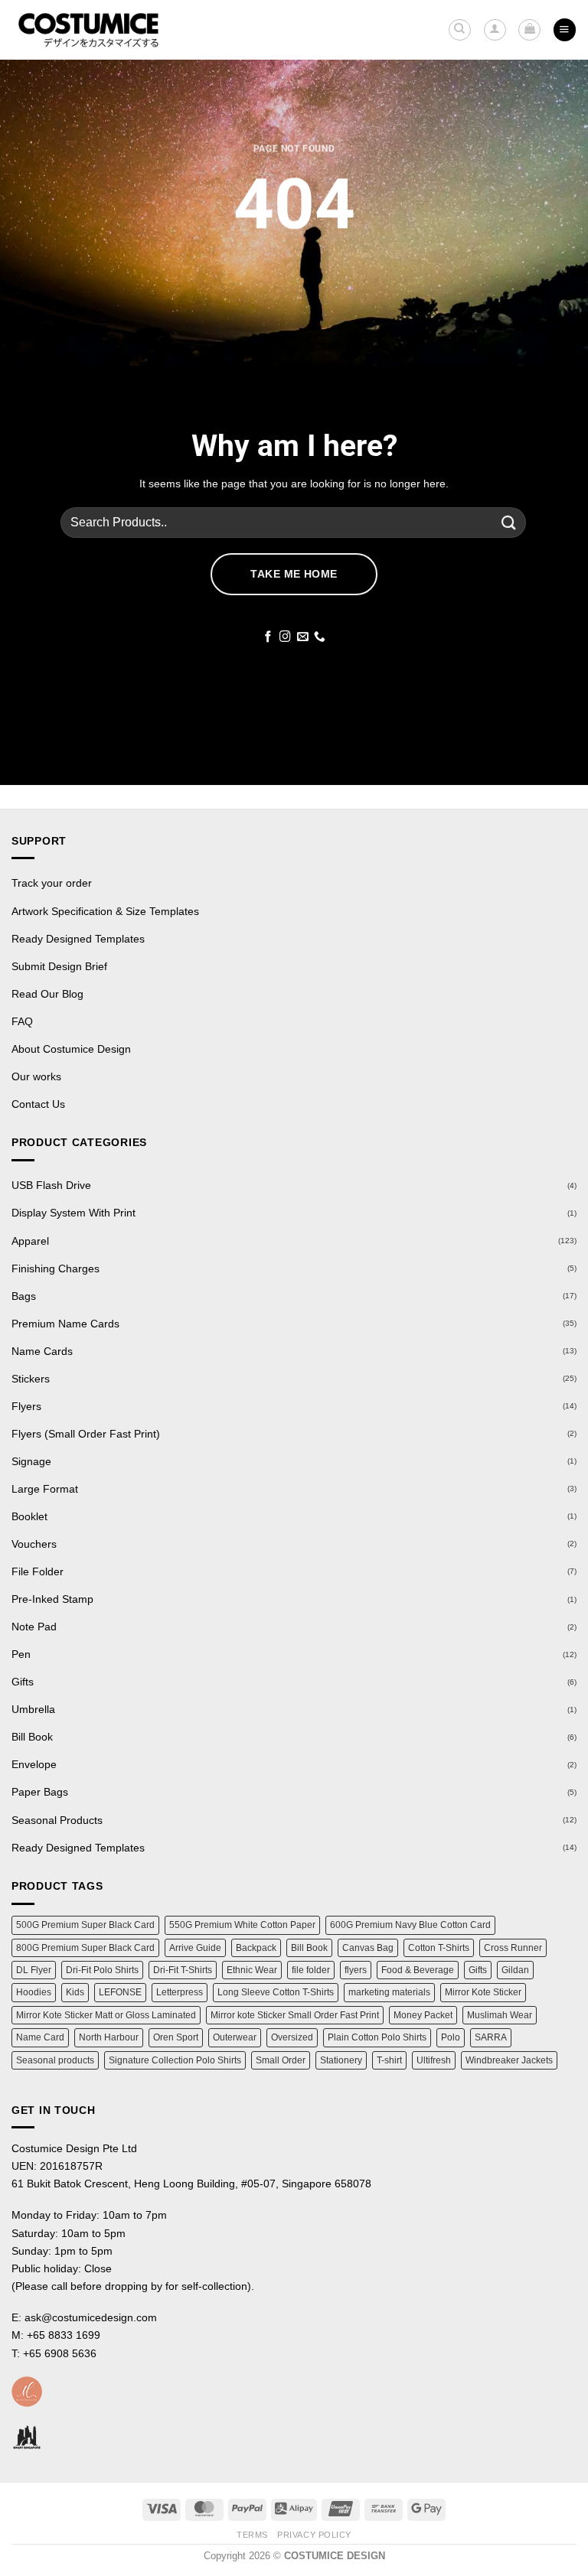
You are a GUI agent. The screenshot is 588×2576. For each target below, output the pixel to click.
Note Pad (34, 1627)
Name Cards (42, 1351)
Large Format (45, 1489)
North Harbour (109, 2037)
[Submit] (509, 522)
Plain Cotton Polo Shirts (377, 2037)
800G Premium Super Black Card (85, 1948)
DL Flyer (34, 1970)
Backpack (256, 1948)
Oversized (292, 2037)
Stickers (31, 1379)
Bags (24, 1296)
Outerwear (235, 2037)
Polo (451, 2037)
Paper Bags (40, 1792)
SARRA (491, 2037)
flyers (356, 1970)
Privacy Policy (314, 2535)
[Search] (460, 30)
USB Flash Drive (51, 1185)
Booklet (29, 1516)
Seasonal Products (57, 1820)
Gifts (23, 1682)
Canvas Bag (368, 1948)
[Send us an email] (303, 637)
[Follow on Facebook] (268, 637)
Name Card (40, 2037)
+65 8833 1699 (64, 2335)
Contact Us (38, 1104)
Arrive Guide (195, 1948)
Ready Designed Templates (78, 939)
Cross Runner (513, 1948)
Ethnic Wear (252, 1970)
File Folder (38, 1571)
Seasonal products (55, 2060)
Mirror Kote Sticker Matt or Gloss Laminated (106, 2015)
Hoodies (34, 1992)
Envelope (34, 1764)
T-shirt (389, 2060)
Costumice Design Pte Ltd (74, 2148)
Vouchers (34, 1544)
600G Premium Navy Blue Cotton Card (410, 1925)
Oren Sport (176, 2037)
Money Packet (423, 2015)
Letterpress (180, 1992)
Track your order (52, 883)
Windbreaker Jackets (509, 2060)
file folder (311, 1970)
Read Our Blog (47, 994)
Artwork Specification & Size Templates (105, 911)
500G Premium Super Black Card (85, 1925)
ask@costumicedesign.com (91, 2317)
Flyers (26, 1406)
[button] (529, 30)
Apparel (30, 1241)
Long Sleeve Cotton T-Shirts (276, 1992)
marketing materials (389, 1992)
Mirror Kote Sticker (483, 1992)
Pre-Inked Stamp (52, 1599)
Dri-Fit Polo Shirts (102, 1970)
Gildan (515, 1970)
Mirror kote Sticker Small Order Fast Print (295, 2015)
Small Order (281, 2060)
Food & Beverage (418, 1970)
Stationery (341, 2060)
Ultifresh (434, 2060)
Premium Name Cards (65, 1324)
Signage (31, 1461)
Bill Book (32, 1737)
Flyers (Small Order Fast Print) (86, 1434)
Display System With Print (73, 1213)
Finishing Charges (56, 1268)
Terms (252, 2535)
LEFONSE (120, 1992)
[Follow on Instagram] (285, 637)
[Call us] (320, 637)
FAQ (22, 1021)
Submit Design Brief (59, 966)
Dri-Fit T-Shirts (183, 1970)
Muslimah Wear (500, 2015)
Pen (21, 1654)
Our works (36, 1076)
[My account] (495, 30)
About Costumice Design (71, 1049)
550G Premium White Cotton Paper (242, 1925)
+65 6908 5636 (60, 2353)
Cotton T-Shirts (439, 1948)
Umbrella (33, 1709)
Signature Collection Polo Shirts (175, 2060)
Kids (75, 1992)
